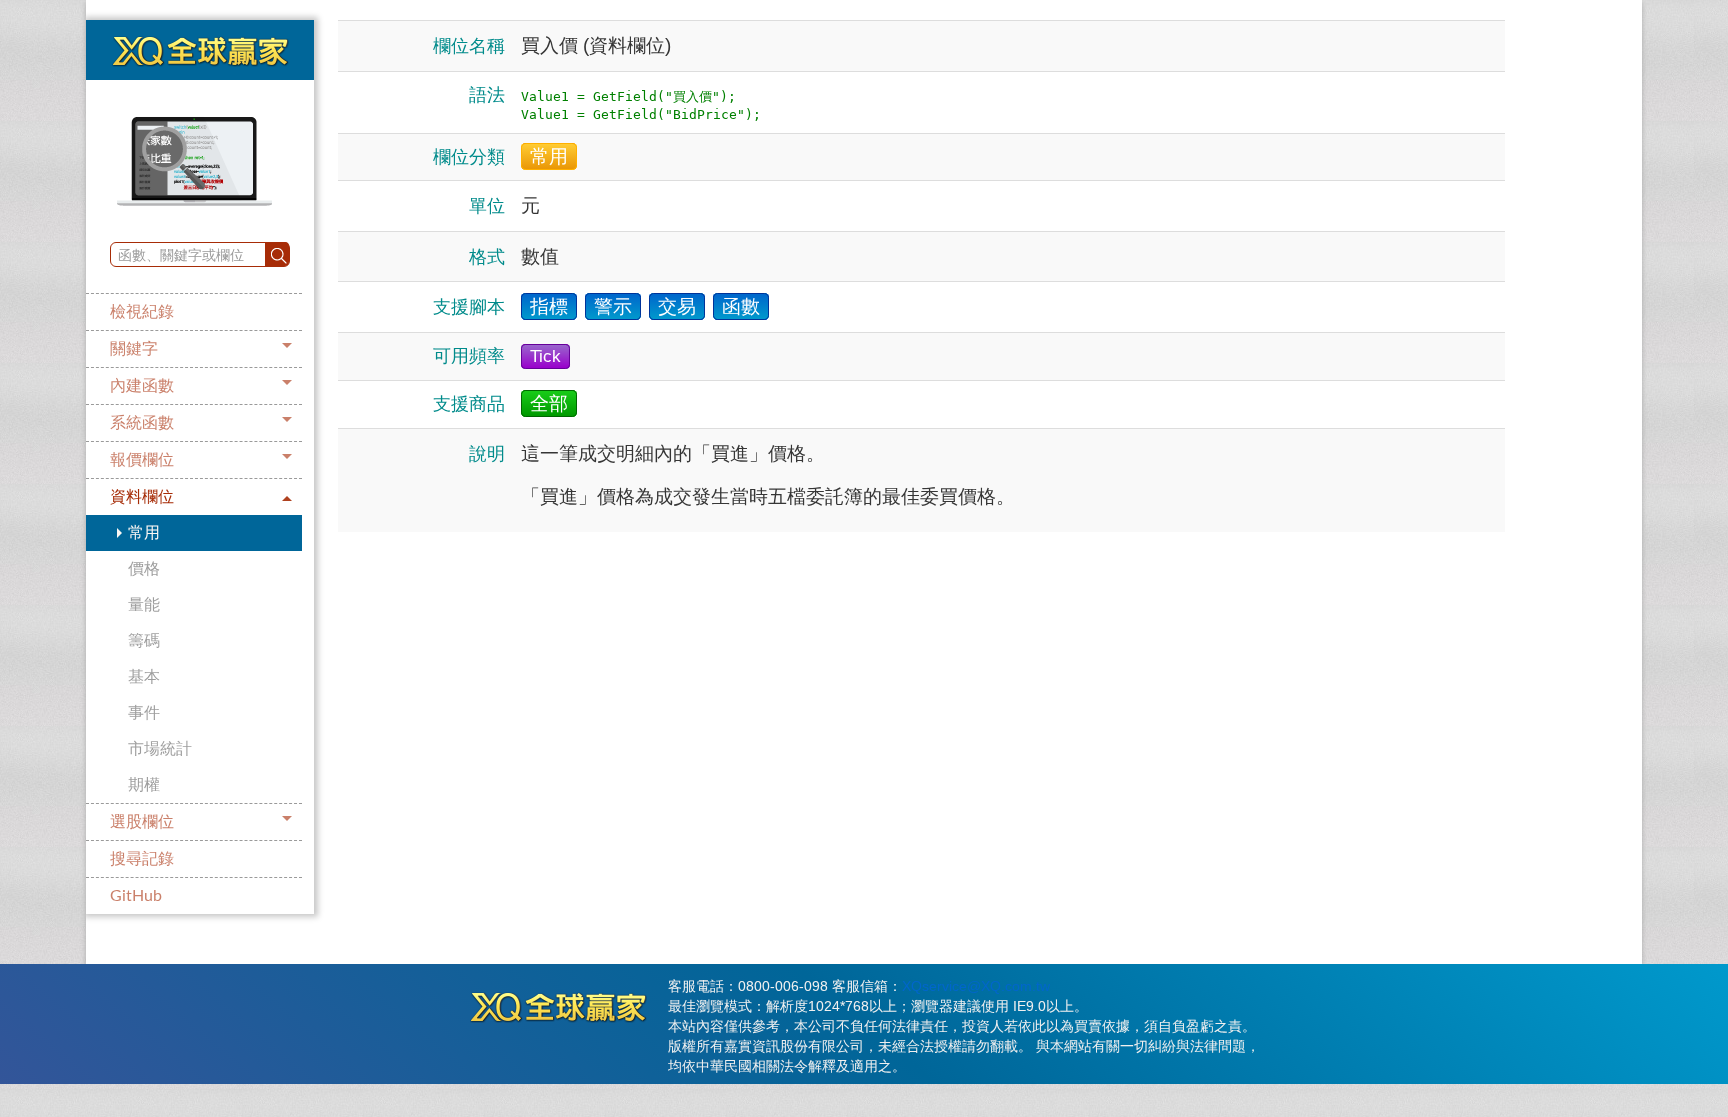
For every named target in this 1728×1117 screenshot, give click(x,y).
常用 (144, 533)
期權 (144, 785)
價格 (144, 569)
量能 (144, 605)
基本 (144, 677)
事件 (144, 713)
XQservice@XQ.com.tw (976, 986)
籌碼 (144, 641)
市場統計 (160, 749)
